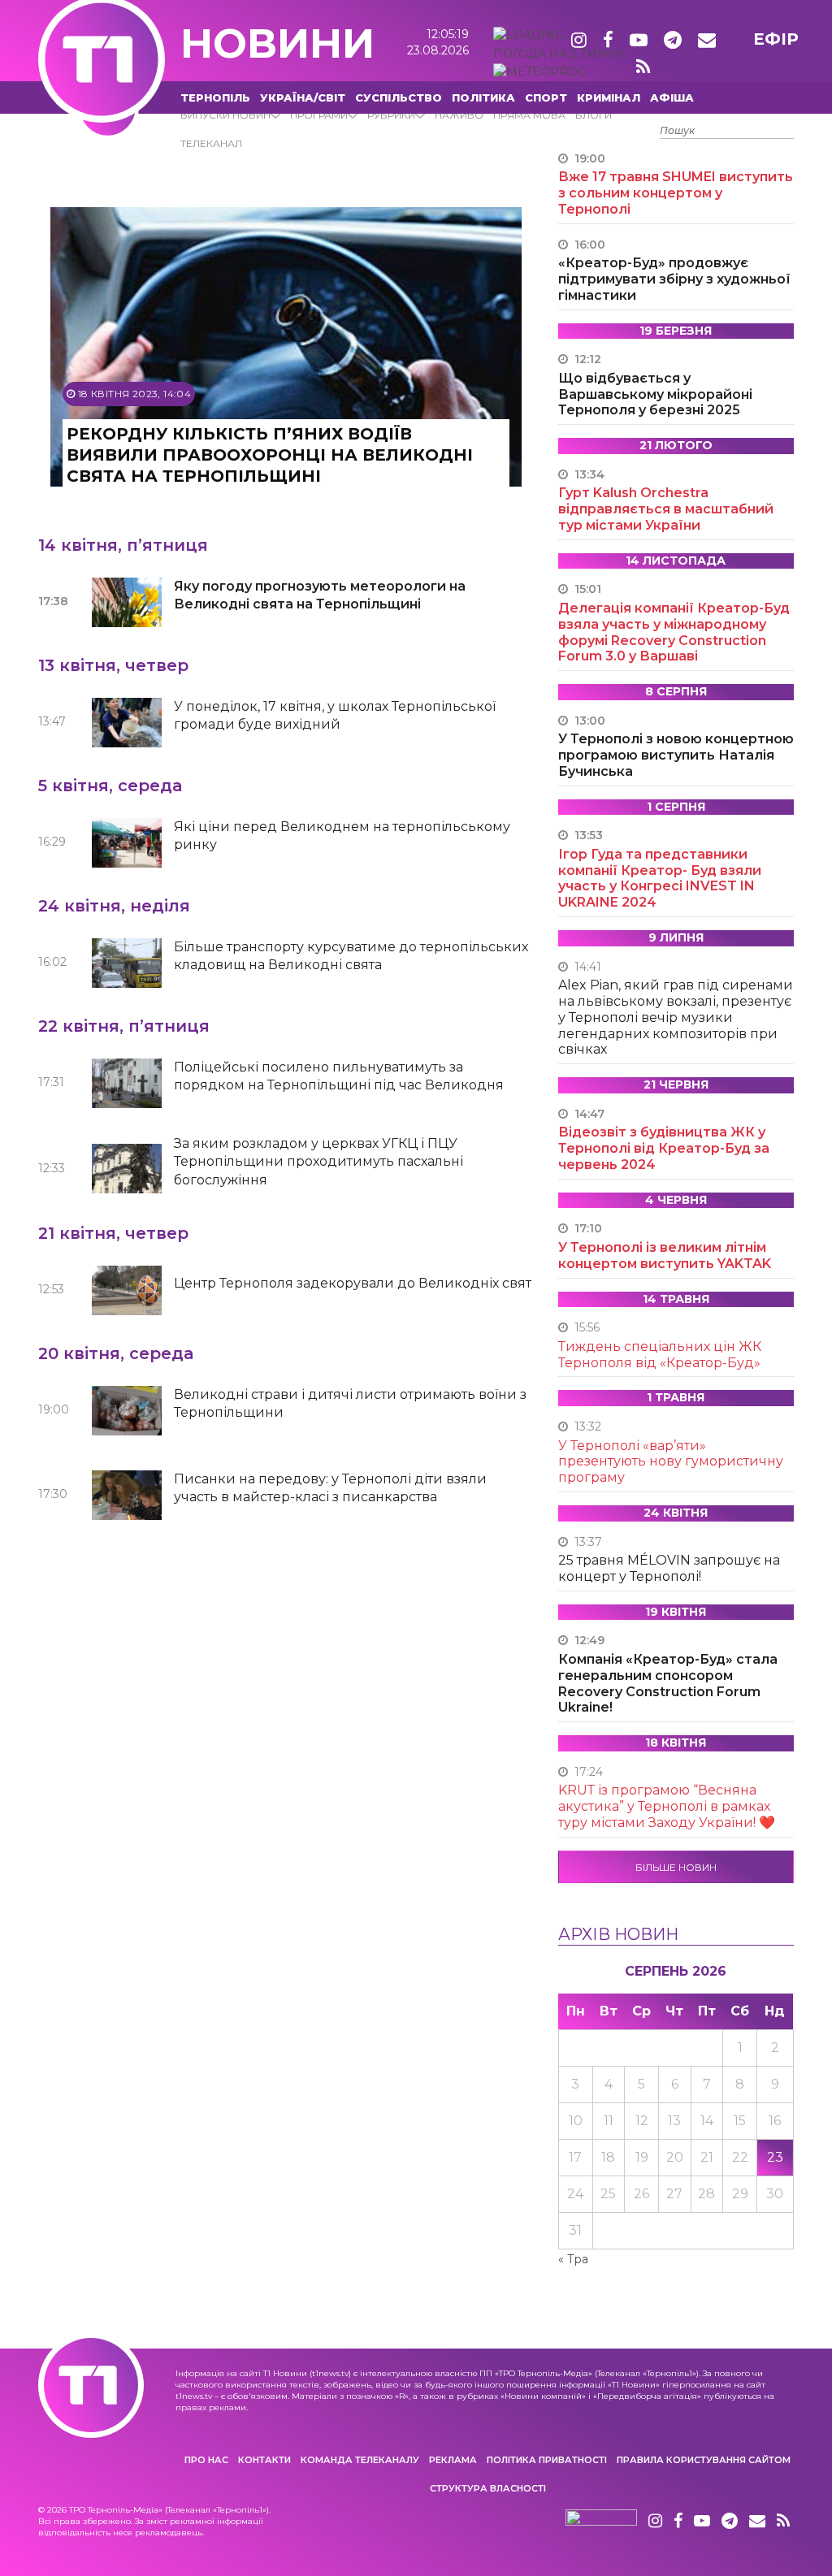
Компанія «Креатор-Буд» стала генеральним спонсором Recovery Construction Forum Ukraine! (668, 1683)
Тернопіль (215, 97)
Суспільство (399, 97)
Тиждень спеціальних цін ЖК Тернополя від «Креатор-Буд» (660, 1355)
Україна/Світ (303, 97)
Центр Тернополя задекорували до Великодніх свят (353, 1283)
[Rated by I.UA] (601, 2522)
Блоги (594, 115)
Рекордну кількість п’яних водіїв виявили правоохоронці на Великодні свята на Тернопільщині (270, 455)
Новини (277, 43)
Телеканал (211, 143)
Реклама (453, 2460)
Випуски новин (225, 115)
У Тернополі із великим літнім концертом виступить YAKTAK (665, 1256)
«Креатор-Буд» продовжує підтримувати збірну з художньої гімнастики (674, 279)
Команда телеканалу (360, 2460)
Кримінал (609, 97)
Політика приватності (547, 2460)
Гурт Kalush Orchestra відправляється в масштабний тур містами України (666, 509)
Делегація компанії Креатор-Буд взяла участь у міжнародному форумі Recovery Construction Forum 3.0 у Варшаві (674, 632)
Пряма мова (529, 115)
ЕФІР (776, 39)
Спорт (546, 97)
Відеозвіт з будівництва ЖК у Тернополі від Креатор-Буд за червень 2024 (664, 1148)
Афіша (672, 97)
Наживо (459, 115)
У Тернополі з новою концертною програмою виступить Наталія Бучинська (676, 755)
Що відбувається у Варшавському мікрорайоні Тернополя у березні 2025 (655, 394)
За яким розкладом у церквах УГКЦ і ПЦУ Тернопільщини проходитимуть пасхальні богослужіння (318, 1162)
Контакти (264, 2460)
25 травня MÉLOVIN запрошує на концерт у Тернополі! (669, 1568)
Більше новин (676, 1867)
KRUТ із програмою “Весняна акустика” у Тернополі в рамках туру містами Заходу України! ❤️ (667, 1806)
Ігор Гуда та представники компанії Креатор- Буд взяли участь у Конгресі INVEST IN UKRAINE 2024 (660, 878)
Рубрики (391, 115)
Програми (319, 115)
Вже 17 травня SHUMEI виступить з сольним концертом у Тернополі (676, 193)
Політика (483, 97)
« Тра (573, 2259)
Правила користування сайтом (704, 2460)
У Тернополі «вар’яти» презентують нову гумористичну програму (671, 1462)
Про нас (206, 2460)
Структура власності (488, 2488)
